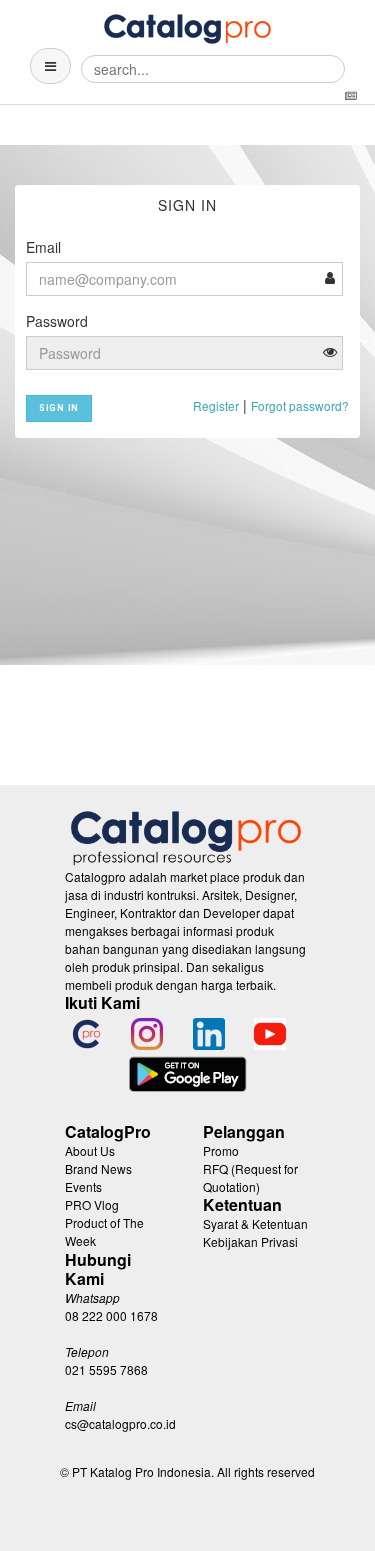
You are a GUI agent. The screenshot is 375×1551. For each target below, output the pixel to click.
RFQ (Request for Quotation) (250, 1177)
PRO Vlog (92, 1204)
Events (83, 1186)
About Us (90, 1150)
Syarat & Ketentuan (255, 1223)
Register (216, 405)
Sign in (59, 408)
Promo (221, 1150)
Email (43, 247)
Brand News (98, 1168)
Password (57, 321)
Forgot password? (300, 405)
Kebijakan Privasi (250, 1241)
